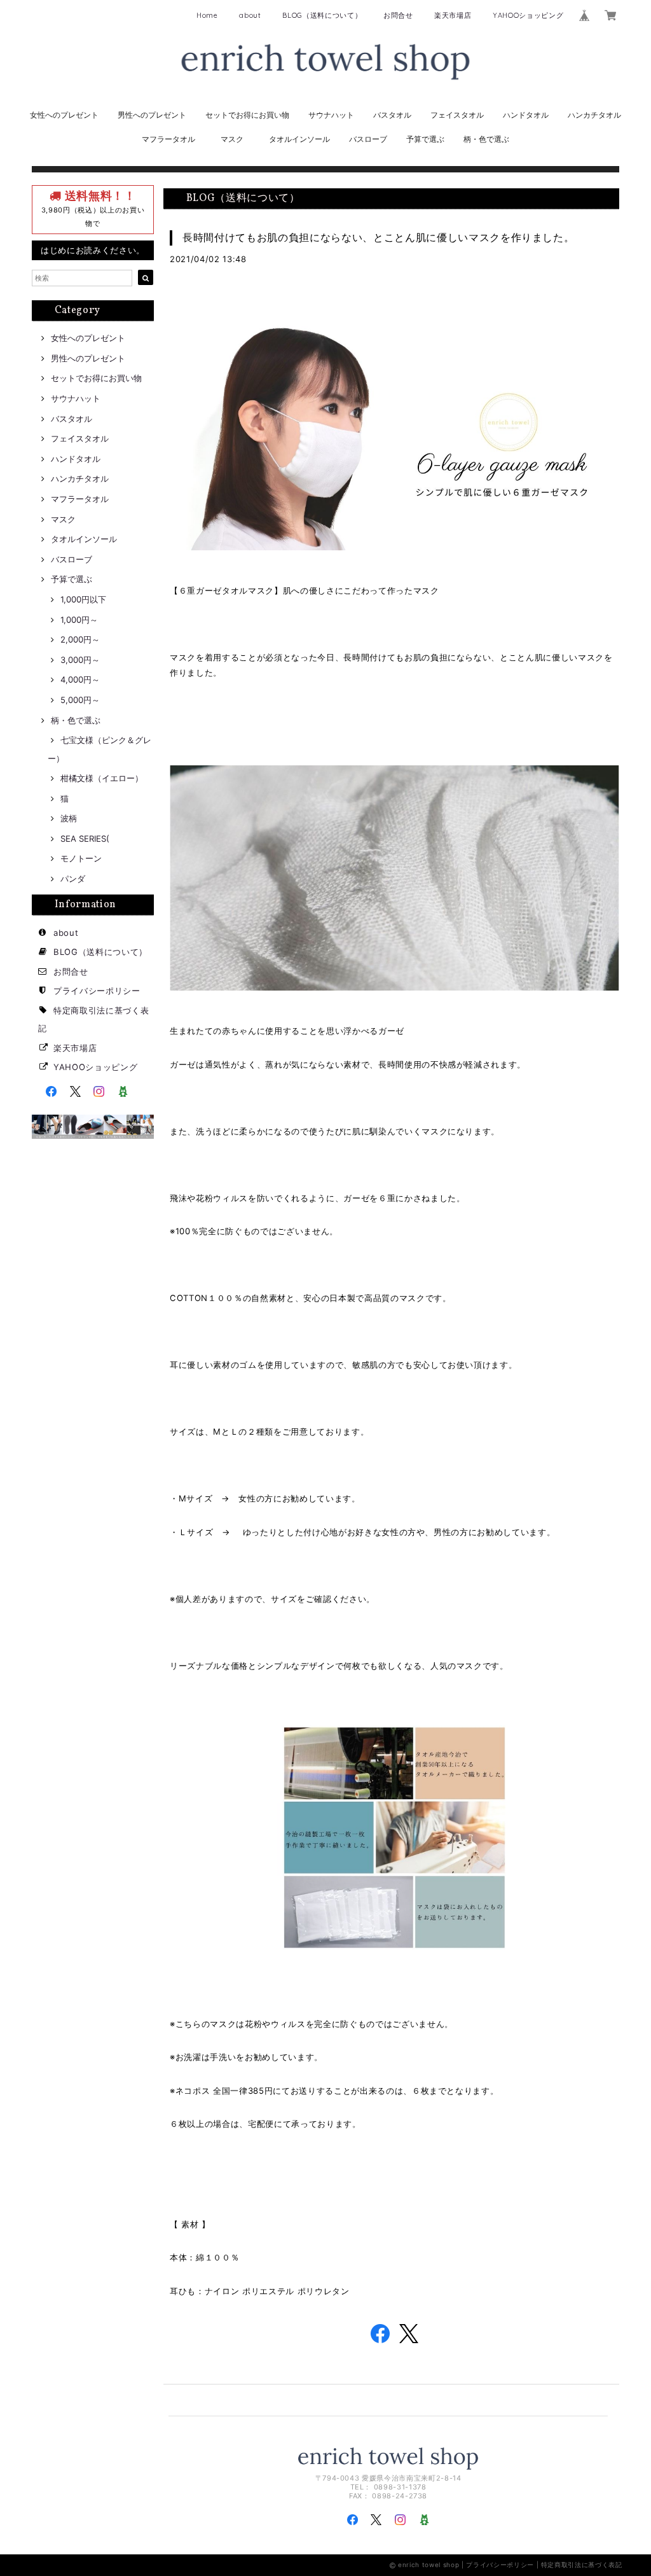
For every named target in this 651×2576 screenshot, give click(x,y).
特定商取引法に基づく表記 (582, 2565)
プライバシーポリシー (97, 991)
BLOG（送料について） (322, 15)
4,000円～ (80, 679)
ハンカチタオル (594, 115)
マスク (232, 139)
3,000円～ (80, 660)
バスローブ (368, 139)
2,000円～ (80, 639)
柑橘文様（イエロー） (102, 778)
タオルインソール (299, 139)
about (250, 15)
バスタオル (392, 115)
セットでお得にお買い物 (247, 115)
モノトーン (81, 858)
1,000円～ (79, 620)
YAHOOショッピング (528, 15)
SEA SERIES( (85, 839)
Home (207, 15)
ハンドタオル (526, 115)
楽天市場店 (453, 15)
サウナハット (331, 115)
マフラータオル (168, 139)
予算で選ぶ (425, 139)
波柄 (69, 818)
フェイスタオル (457, 115)
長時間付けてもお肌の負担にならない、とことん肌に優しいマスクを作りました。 (378, 237)
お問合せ (398, 15)
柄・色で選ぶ (486, 139)
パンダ (73, 879)
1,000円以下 (83, 599)
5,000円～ (80, 700)
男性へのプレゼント (152, 115)
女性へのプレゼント (64, 115)
